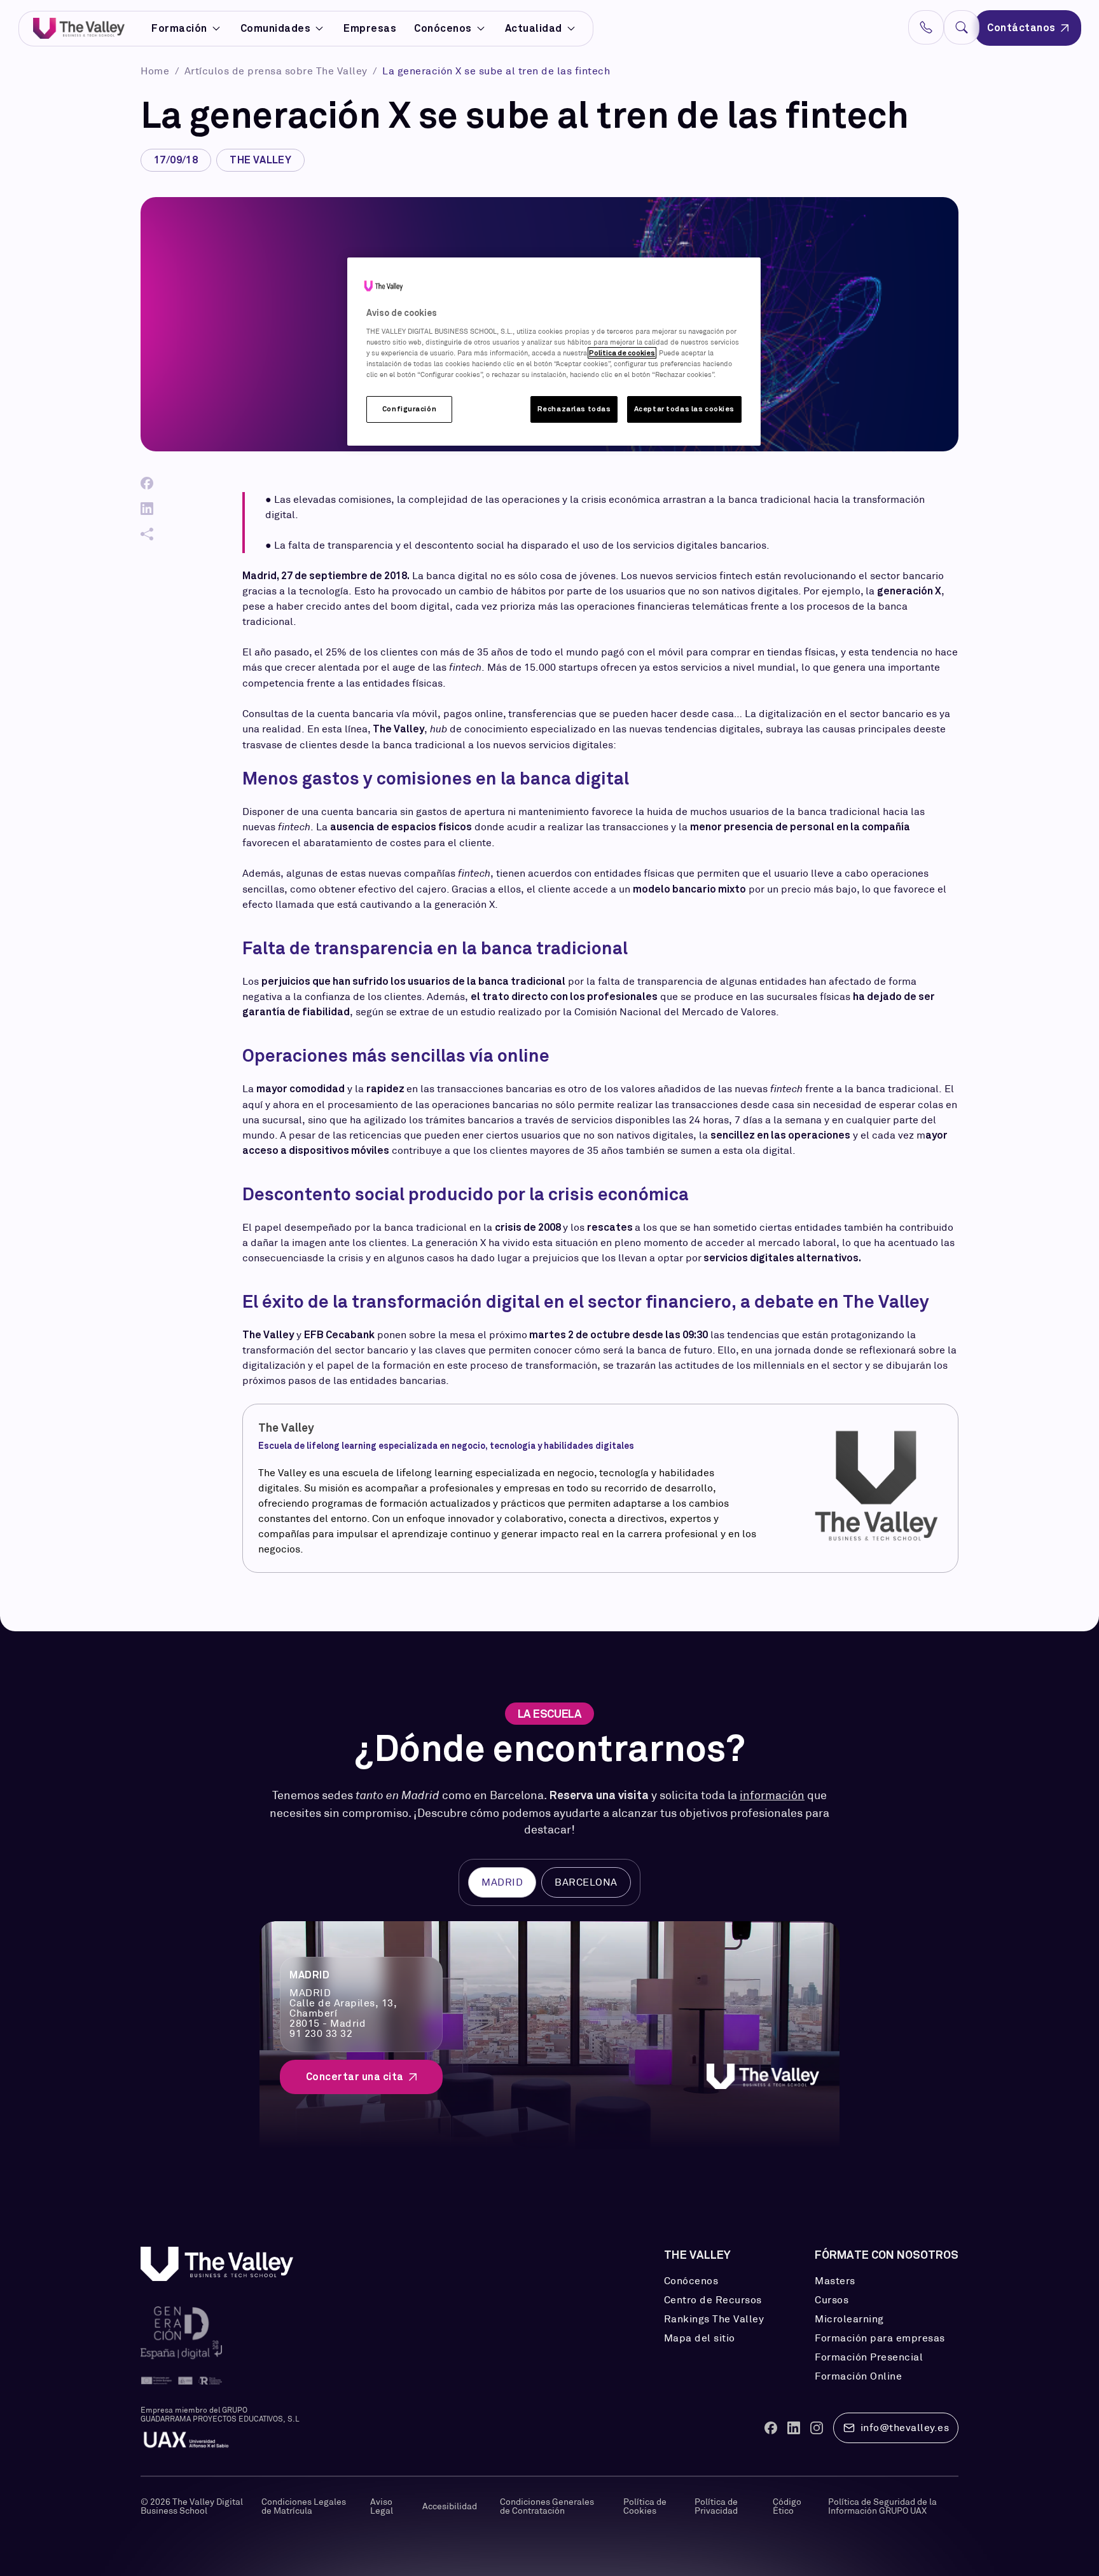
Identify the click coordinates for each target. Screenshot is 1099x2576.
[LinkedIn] (147, 509)
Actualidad (534, 28)
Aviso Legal (382, 2506)
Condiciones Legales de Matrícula (304, 2506)
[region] (554, 352)
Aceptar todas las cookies (684, 409)
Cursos (832, 2300)
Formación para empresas (880, 2338)
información (772, 1795)
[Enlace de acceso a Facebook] (771, 2428)
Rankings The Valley (714, 2319)
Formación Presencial (869, 2357)
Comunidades (276, 29)
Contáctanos (1021, 28)
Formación (179, 29)
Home (156, 71)
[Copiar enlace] (147, 534)
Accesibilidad (450, 2506)
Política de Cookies (645, 2506)
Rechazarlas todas (574, 409)
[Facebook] (147, 483)
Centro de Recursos (713, 2300)
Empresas (370, 28)
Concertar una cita (355, 2077)
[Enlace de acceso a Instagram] (817, 2428)
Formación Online (858, 2376)
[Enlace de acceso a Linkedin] (794, 2428)
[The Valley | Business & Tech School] (79, 28)
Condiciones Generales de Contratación (547, 2506)
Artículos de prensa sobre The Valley (278, 71)
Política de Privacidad (716, 2506)
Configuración (409, 409)
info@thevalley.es (905, 2428)
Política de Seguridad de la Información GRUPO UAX (882, 2506)
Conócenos (443, 28)
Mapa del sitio (700, 2338)
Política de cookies (622, 353)
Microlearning (849, 2319)
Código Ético (787, 2506)
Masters (835, 2281)
